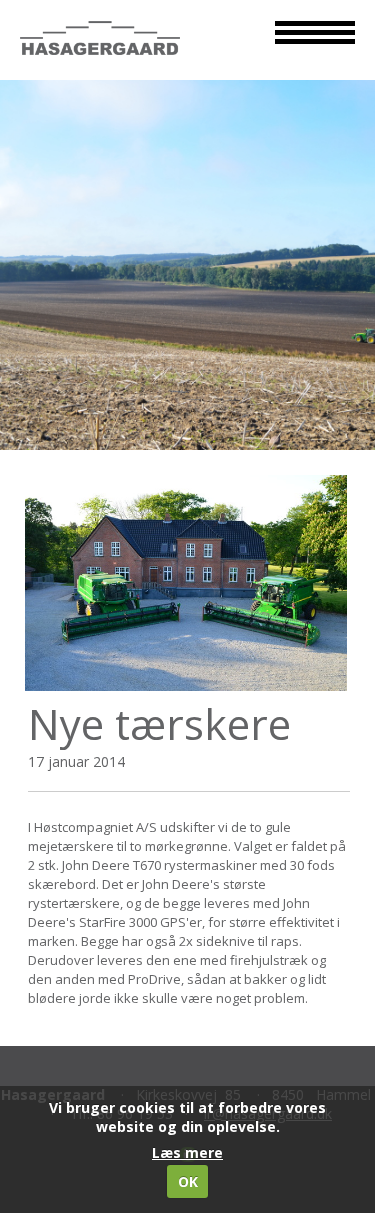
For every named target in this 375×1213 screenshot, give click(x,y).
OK (188, 1181)
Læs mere (187, 1152)
